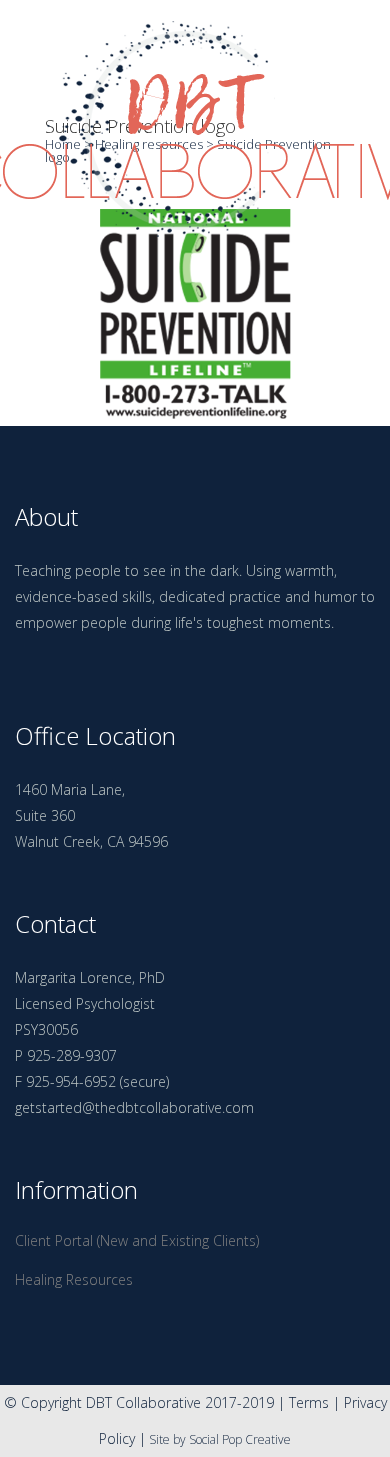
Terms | (316, 1402)
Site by (167, 1439)
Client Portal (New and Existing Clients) (137, 1240)
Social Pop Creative (240, 1439)
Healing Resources (74, 1279)
